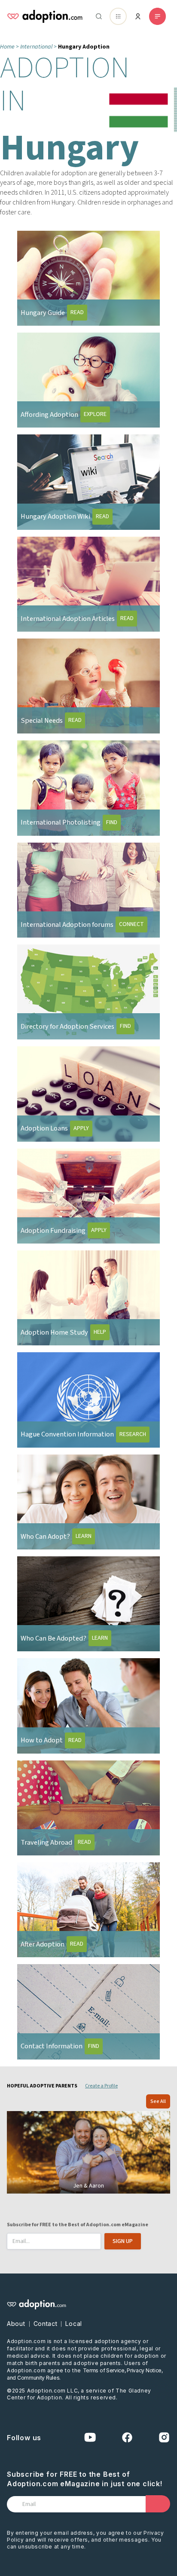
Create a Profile (101, 2086)
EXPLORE (95, 414)
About (16, 2324)
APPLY (81, 1128)
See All (158, 2101)
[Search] (97, 16)
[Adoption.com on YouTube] (90, 2437)
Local (74, 2324)
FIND (112, 822)
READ (77, 312)
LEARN (84, 1536)
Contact (46, 2324)
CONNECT (131, 924)
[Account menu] (138, 16)
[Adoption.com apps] (118, 16)
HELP (100, 1332)
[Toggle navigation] (157, 16)
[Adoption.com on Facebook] (127, 2437)
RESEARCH (133, 1434)
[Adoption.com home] (45, 16)
